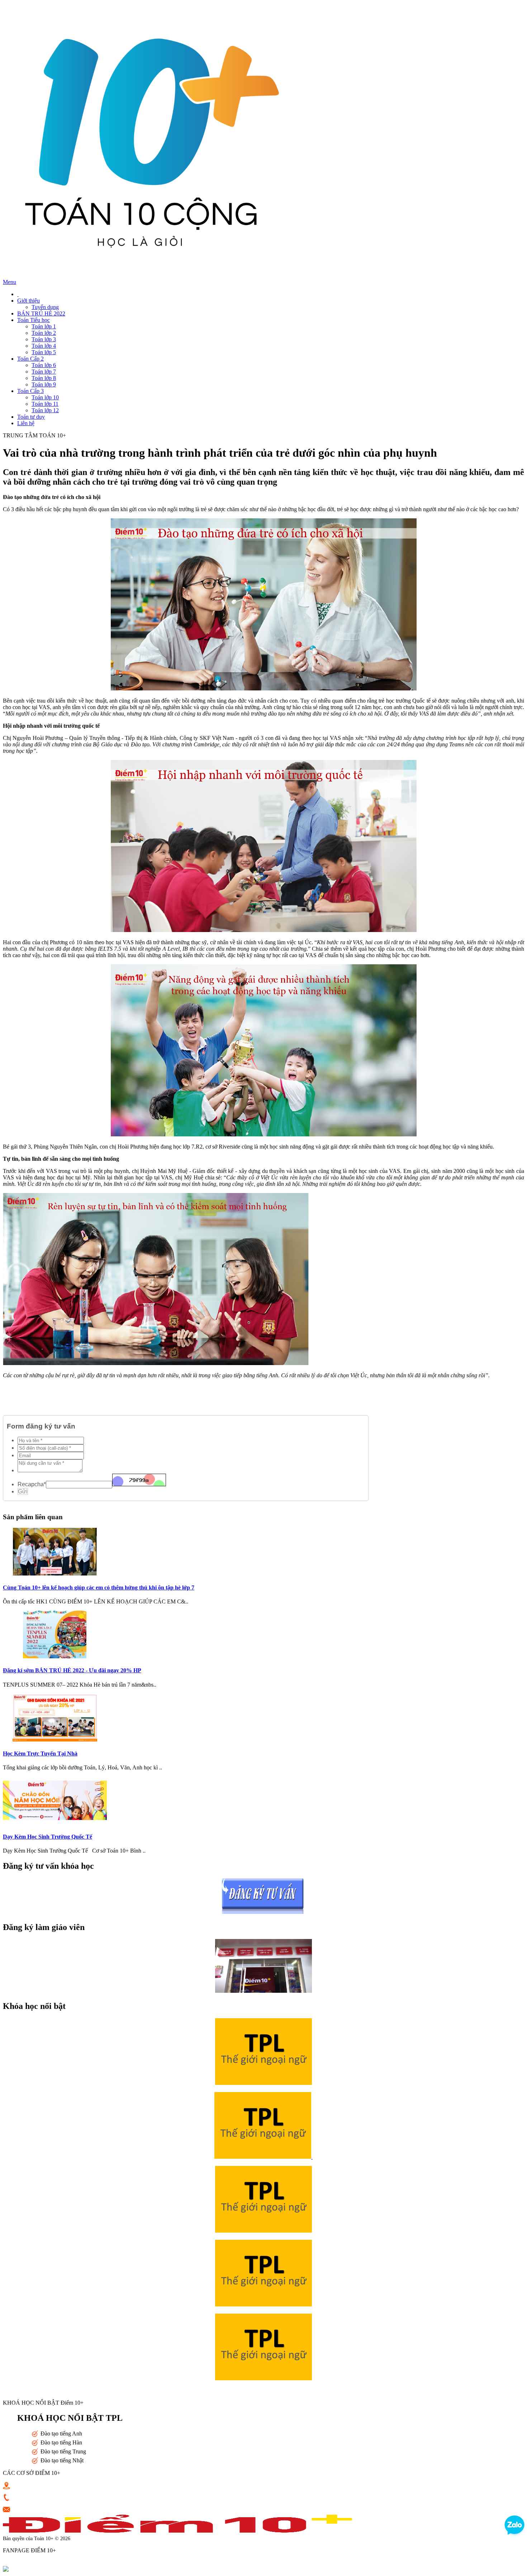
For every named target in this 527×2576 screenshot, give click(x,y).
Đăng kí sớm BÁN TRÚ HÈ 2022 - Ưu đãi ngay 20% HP (72, 1670)
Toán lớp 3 (44, 339)
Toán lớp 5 (44, 352)
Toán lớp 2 (44, 333)
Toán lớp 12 (45, 410)
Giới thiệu (29, 301)
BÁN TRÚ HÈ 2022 (41, 313)
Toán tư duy (31, 417)
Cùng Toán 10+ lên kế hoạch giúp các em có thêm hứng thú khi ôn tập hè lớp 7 (99, 1588)
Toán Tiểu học (34, 320)
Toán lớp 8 (44, 378)
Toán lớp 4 (44, 346)
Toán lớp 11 (45, 404)
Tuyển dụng (45, 307)
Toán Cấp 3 (30, 391)
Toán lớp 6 (44, 365)
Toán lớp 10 (45, 397)
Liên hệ (26, 423)
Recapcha (32, 1484)
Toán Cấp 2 (30, 359)
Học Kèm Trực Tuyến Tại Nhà (40, 1753)
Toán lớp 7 (44, 372)
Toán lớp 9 (44, 384)
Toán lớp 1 (44, 326)
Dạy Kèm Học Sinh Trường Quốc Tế (48, 1837)
